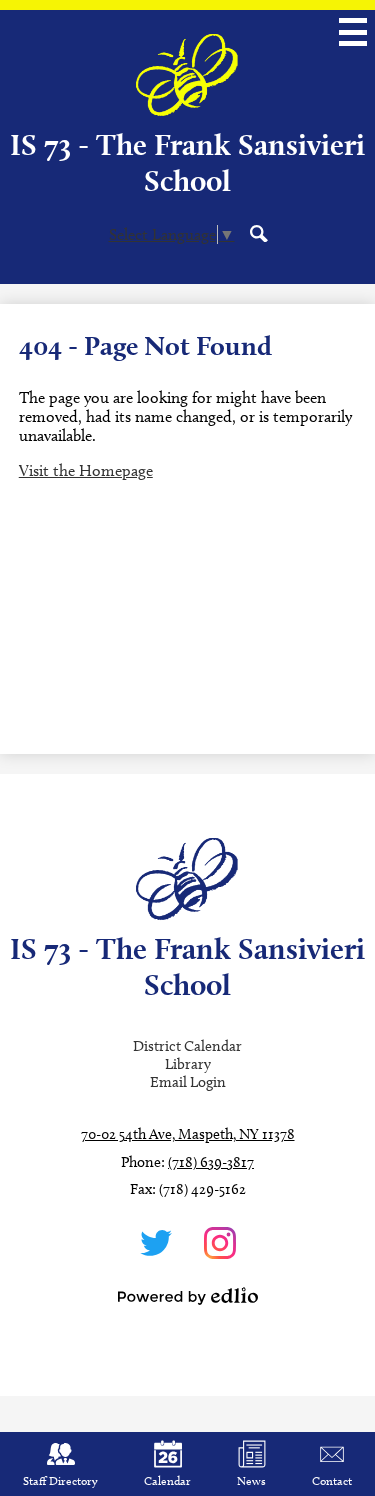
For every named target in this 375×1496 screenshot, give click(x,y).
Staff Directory (60, 1480)
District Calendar (187, 1046)
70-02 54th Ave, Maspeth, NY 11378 (188, 1134)
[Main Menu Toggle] (353, 32)
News (251, 1480)
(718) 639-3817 (211, 1162)
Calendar (167, 1480)
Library (188, 1064)
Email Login (188, 1082)
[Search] (259, 233)
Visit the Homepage (86, 470)
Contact (332, 1480)
